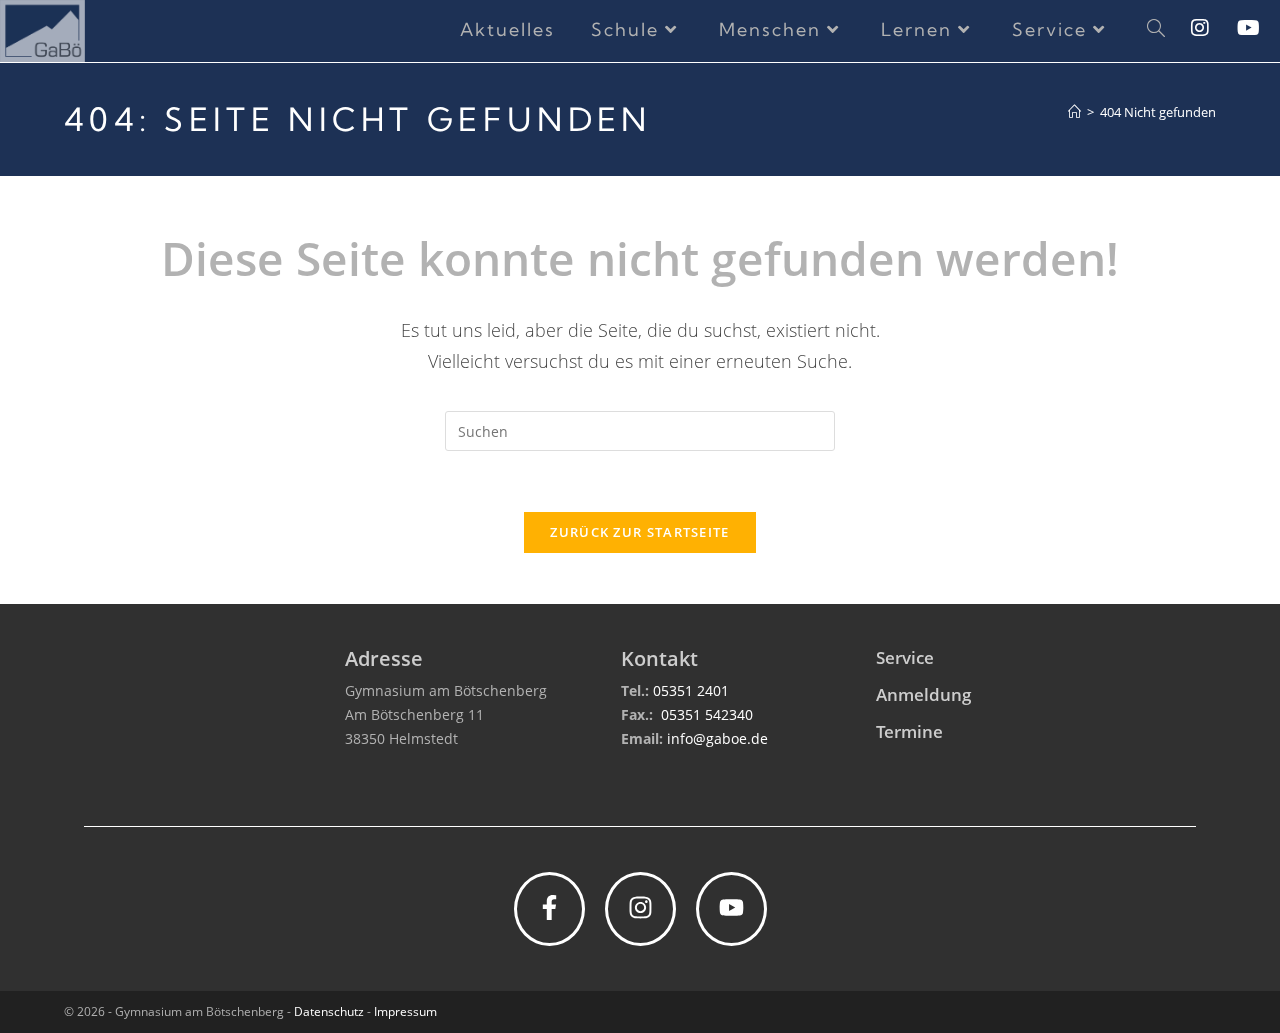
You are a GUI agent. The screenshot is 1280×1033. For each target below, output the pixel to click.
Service (905, 657)
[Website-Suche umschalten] (1156, 30)
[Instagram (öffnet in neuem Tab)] (1214, 28)
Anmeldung (923, 694)
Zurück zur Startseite (639, 532)
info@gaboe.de (717, 738)
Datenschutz (329, 1011)
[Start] (1074, 112)
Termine (909, 731)
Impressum (405, 1011)
